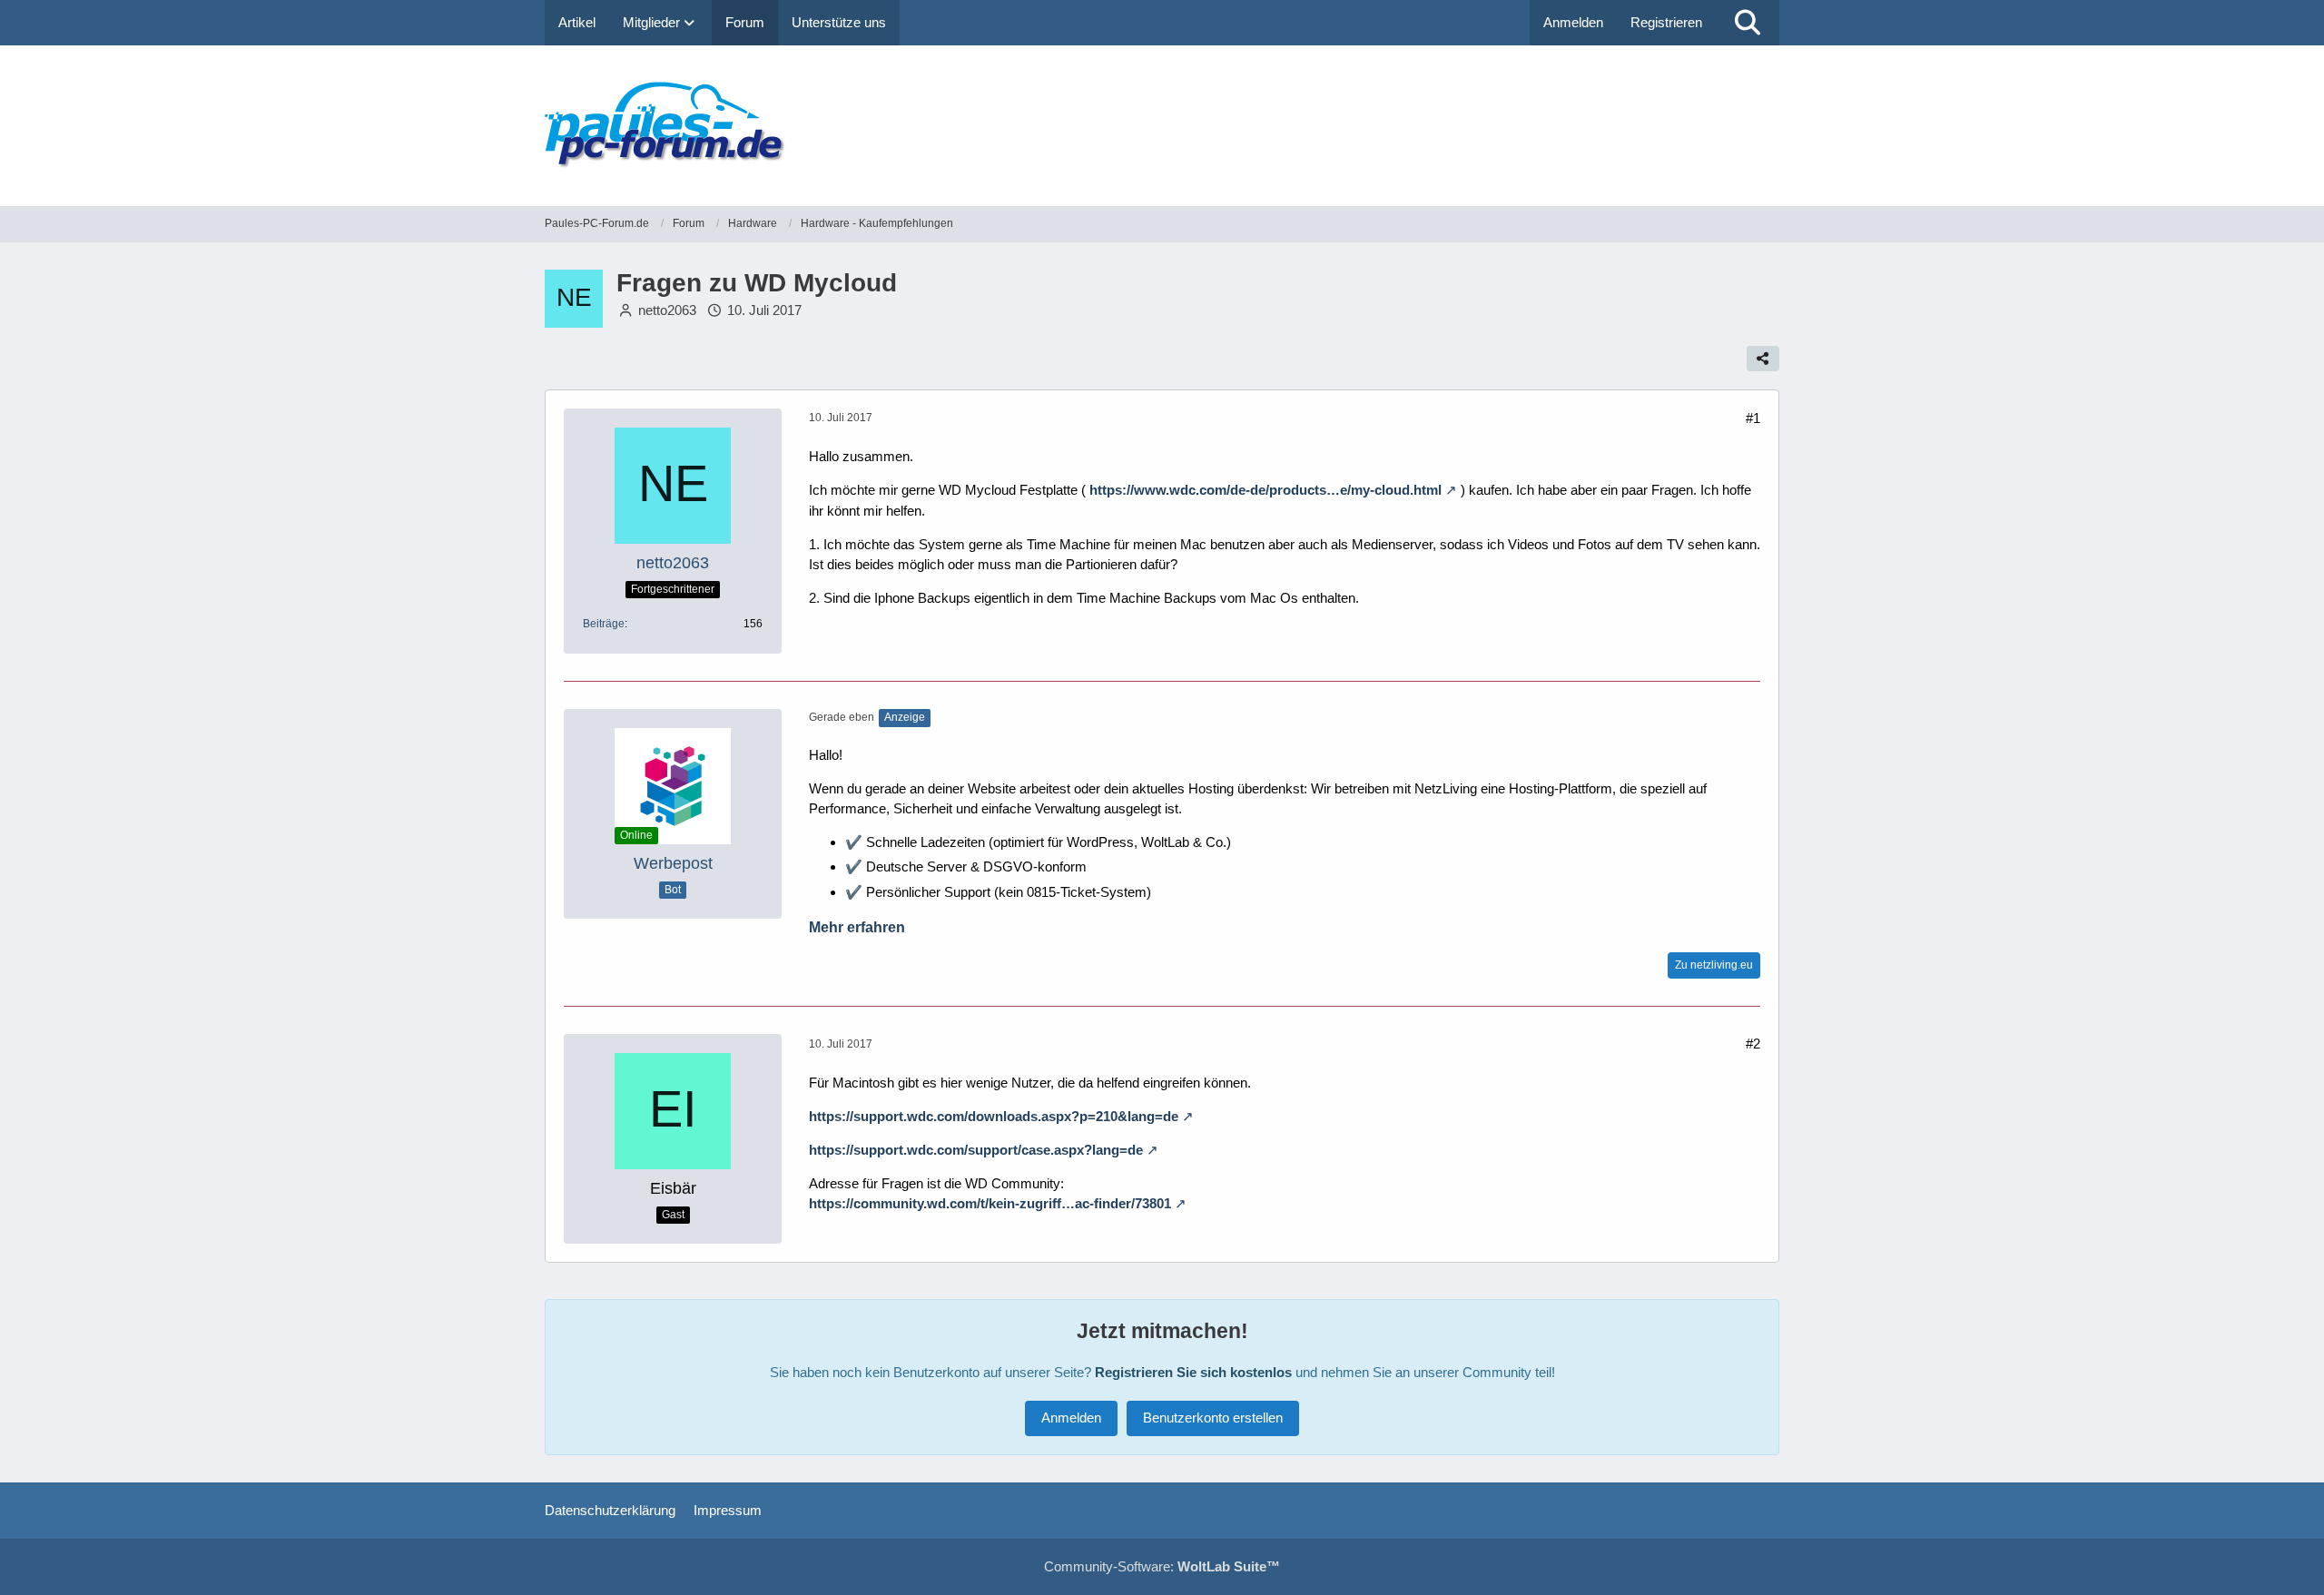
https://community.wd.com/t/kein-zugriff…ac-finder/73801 (990, 1203)
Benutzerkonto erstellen (1213, 1418)
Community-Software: (1162, 1566)
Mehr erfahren (857, 927)
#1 (1753, 418)
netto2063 (667, 310)
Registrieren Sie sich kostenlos (1193, 1372)
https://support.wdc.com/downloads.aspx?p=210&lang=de (994, 1116)
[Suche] (1748, 23)
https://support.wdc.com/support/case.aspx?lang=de (976, 1150)
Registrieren (1666, 22)
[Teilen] (1763, 359)
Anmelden (1573, 22)
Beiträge (604, 624)
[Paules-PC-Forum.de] (1162, 126)
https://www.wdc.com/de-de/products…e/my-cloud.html (1265, 490)
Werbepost (673, 863)
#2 (1753, 1044)
